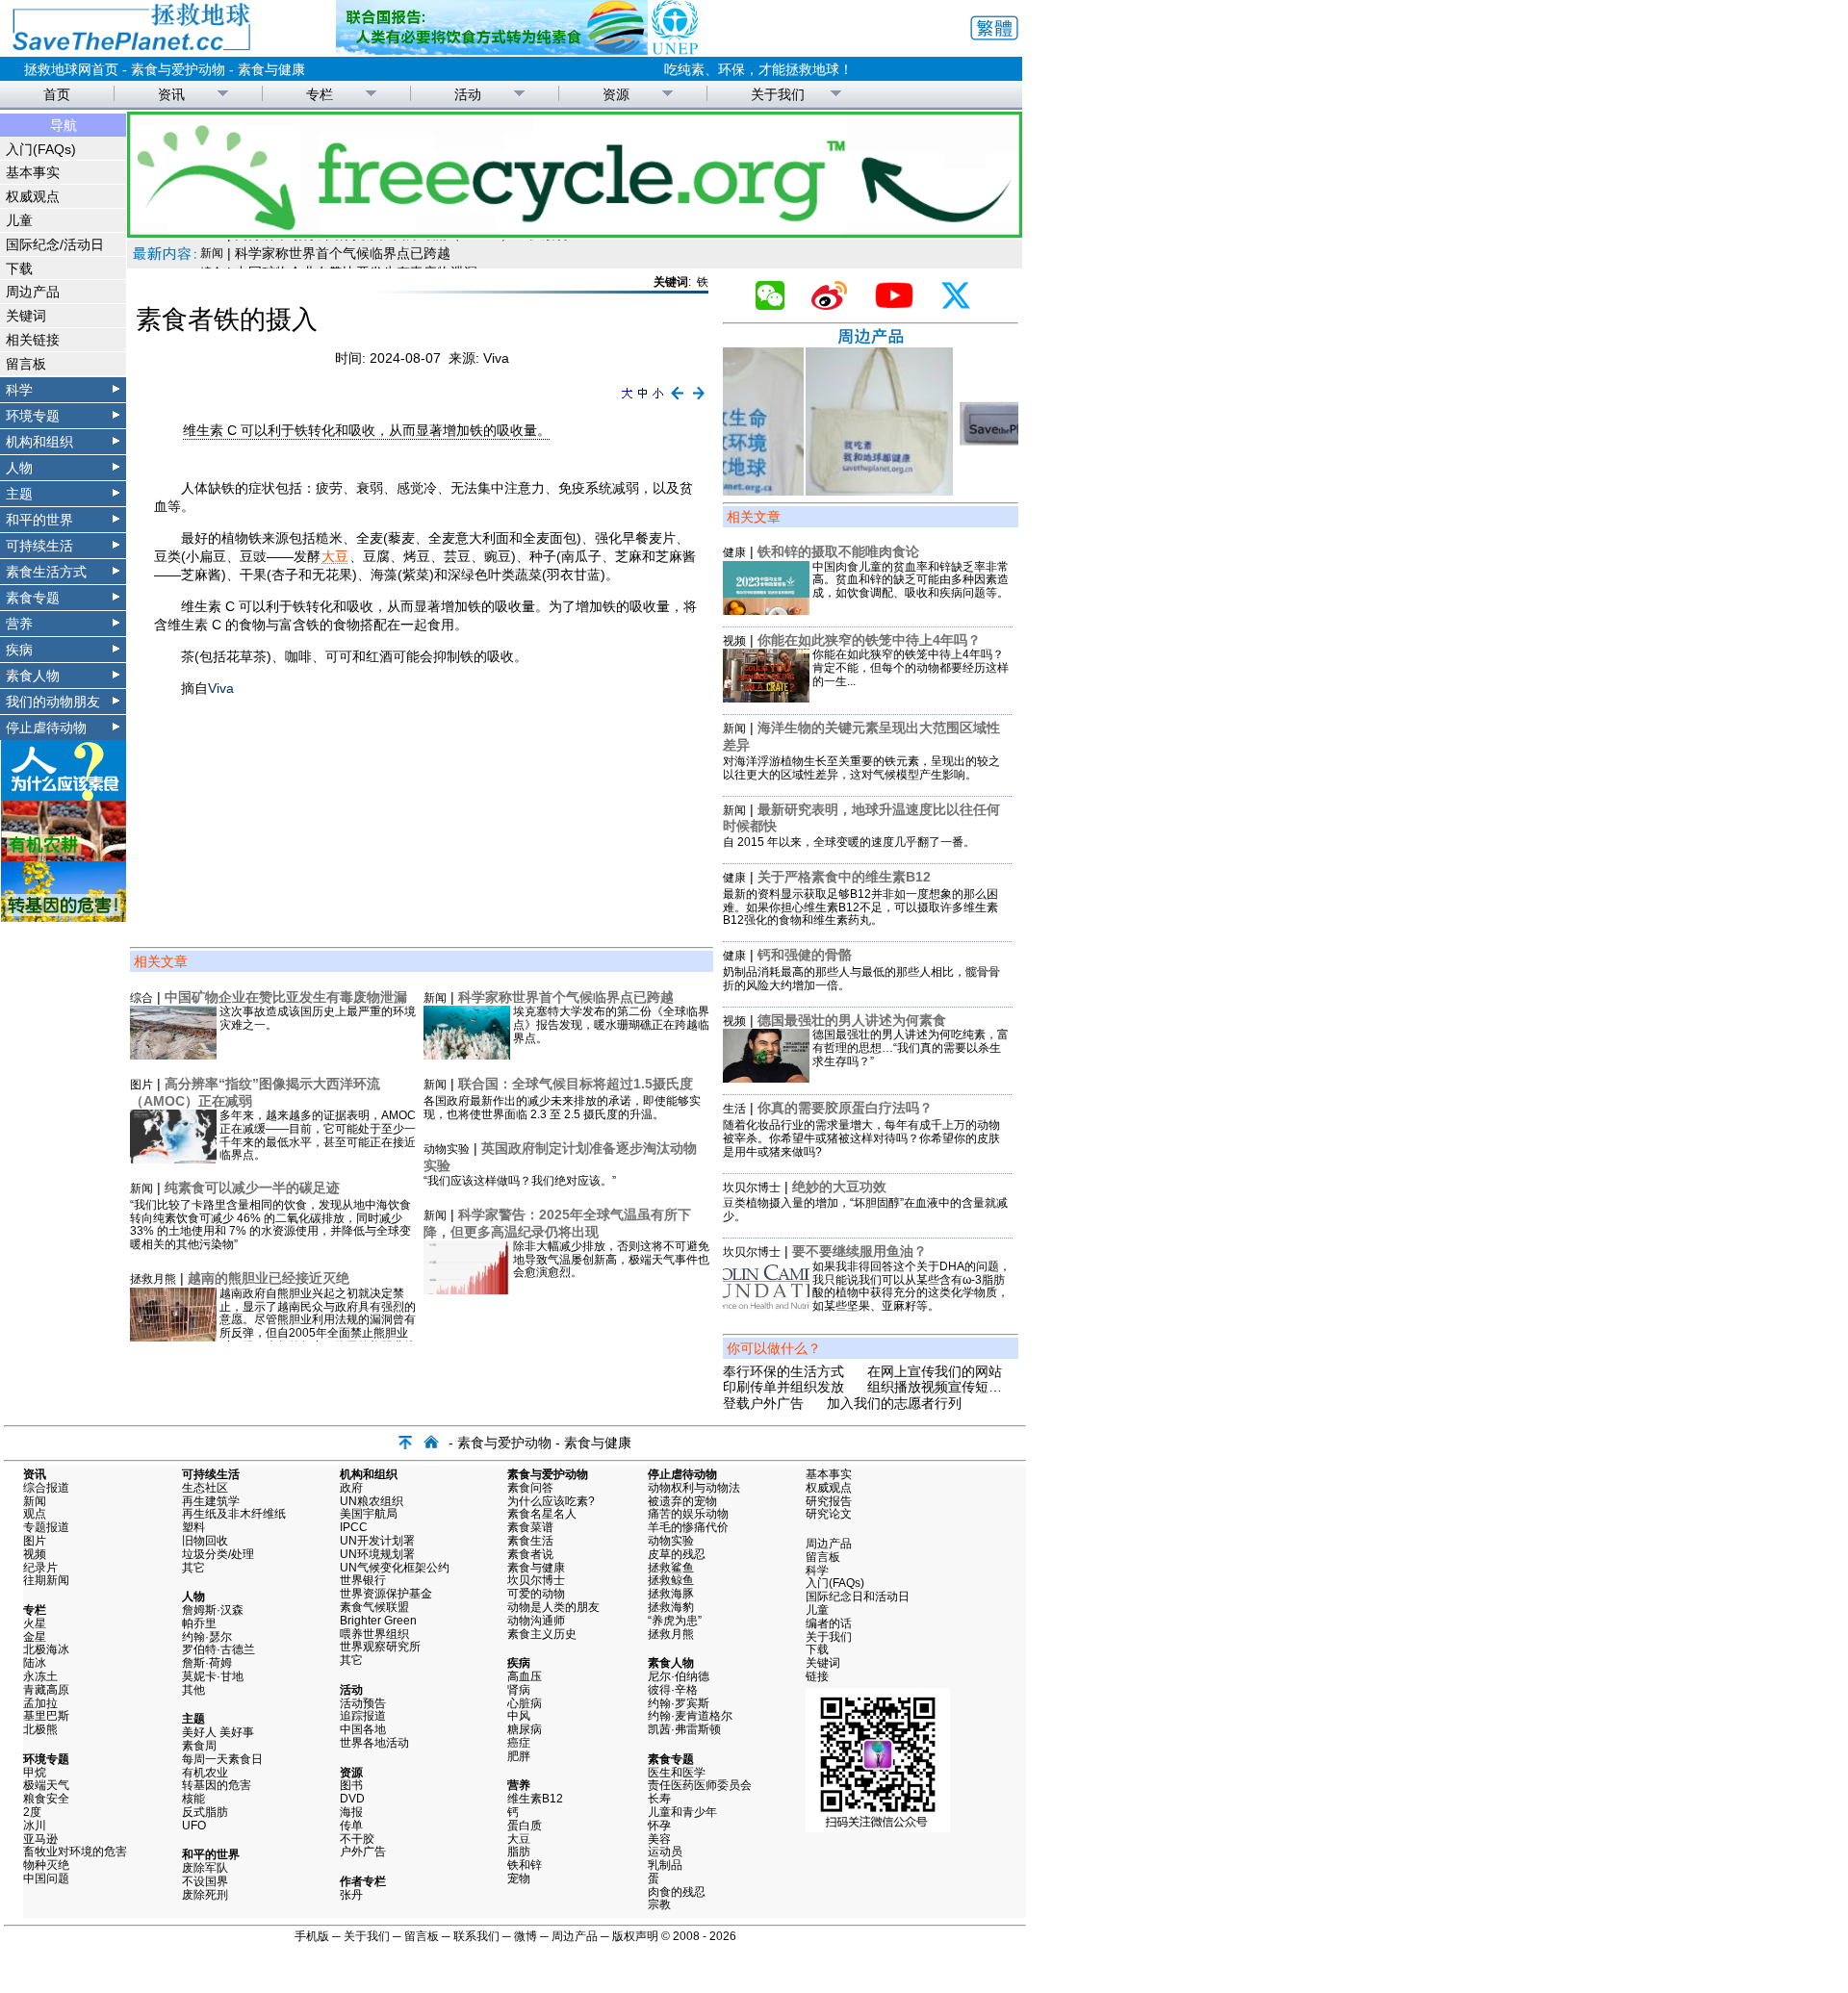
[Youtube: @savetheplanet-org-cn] (902, 305)
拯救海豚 (671, 1594)
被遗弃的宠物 (682, 1501)
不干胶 (357, 1839)
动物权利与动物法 (694, 1488)
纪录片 (40, 1568)
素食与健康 (271, 69)
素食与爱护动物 (178, 69)
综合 (212, 250)
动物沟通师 (536, 1621)
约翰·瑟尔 (207, 1637)
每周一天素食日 (222, 1759)
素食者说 (530, 1554)
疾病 (19, 650)
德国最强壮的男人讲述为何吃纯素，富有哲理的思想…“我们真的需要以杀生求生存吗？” (911, 1048)
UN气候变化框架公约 (395, 1568)
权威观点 (33, 196)
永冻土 (40, 1676)
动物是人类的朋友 (553, 1607)
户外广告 (363, 1852)
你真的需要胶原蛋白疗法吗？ (845, 1108)
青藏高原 (46, 1690)
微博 (526, 1936)
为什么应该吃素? (551, 1501)
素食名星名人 (542, 1514)
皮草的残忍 (677, 1554)
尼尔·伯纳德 (679, 1676)
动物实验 (447, 1149)
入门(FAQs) (41, 149)
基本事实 (33, 172)
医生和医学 (677, 1773)
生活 (734, 1109)
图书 (351, 1785)
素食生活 (530, 1541)
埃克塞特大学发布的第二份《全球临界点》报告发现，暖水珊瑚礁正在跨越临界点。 (611, 1025)
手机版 (312, 1936)
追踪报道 (363, 1716)
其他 (193, 1690)
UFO (194, 1826)
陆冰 (35, 1663)
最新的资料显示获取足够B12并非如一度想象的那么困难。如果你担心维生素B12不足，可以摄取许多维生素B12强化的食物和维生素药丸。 (860, 907)
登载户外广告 (763, 1403)
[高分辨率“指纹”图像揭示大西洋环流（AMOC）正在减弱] (173, 1159)
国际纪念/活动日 (55, 244)
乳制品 (665, 1865)
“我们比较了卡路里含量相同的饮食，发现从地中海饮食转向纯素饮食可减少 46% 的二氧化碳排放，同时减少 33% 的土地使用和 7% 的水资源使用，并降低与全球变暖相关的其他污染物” (270, 1225)
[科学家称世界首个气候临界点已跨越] (467, 1055)
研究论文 (829, 1514)
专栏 (320, 94)
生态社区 (205, 1488)
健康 (734, 552)
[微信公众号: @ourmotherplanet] (778, 305)
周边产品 (33, 292)
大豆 (335, 556)
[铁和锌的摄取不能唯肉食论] (766, 610)
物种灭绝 (46, 1865)
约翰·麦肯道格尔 (690, 1716)
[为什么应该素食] (64, 796)
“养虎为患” (675, 1621)
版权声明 (635, 1936)
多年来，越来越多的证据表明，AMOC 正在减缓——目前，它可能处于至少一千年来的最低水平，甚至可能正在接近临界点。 (318, 1135)
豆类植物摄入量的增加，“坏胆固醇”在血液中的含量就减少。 (865, 1210)
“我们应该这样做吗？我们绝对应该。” (520, 1181)
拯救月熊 (153, 1279)
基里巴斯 (46, 1716)
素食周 (199, 1746)
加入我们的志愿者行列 (894, 1403)
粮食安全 (46, 1799)
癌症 (519, 1743)
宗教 (659, 1904)
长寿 (659, 1799)
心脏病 (525, 1703)
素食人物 (33, 676)
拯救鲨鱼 (671, 1568)
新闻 (141, 1188)
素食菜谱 (530, 1527)
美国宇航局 (369, 1514)
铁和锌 (525, 1865)
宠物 (519, 1878)
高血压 (525, 1676)
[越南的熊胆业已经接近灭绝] (173, 1337)
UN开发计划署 (377, 1541)
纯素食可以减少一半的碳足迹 (252, 1188)
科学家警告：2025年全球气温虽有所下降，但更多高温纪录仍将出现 (557, 1223)
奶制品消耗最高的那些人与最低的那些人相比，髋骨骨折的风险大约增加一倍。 (861, 979)
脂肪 (519, 1852)
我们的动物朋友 (53, 702)
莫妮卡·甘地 (213, 1676)
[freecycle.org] (575, 233)
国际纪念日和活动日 (858, 1597)
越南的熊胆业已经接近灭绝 (269, 1278)
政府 (351, 1488)
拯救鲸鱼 (671, 1580)
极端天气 (46, 1785)
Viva (221, 688)
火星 (35, 1623)
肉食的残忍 (677, 1892)
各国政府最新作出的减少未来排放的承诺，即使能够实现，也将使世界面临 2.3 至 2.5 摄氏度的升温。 (562, 1108)
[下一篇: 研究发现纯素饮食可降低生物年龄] (699, 400)
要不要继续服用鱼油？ (860, 1251)
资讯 (171, 94)
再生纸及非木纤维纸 (234, 1514)
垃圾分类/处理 (218, 1554)
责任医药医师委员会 (700, 1785)
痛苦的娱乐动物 (688, 1514)
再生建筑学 (211, 1501)
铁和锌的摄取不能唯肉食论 (838, 551)
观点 (35, 1514)
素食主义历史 (542, 1634)
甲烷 (35, 1773)
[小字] (658, 400)
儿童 (19, 220)
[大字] (627, 400)
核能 (193, 1799)
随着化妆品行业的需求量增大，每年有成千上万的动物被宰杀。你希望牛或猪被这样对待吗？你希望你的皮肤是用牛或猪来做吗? (861, 1138)
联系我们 (476, 1936)
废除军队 (205, 1868)
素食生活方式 (46, 572)
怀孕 (659, 1826)
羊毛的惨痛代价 (688, 1527)
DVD (352, 1799)
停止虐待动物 (46, 728)
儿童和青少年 (682, 1812)
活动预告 (363, 1703)
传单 (351, 1826)
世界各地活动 (374, 1743)
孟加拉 (40, 1703)
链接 (817, 1676)
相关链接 (33, 340)
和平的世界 (39, 520)
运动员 (665, 1852)
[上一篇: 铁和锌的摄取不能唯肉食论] (677, 400)
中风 (519, 1716)
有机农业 (205, 1773)
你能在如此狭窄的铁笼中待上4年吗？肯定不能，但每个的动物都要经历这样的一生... (911, 668)
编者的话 (829, 1623)
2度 (32, 1812)
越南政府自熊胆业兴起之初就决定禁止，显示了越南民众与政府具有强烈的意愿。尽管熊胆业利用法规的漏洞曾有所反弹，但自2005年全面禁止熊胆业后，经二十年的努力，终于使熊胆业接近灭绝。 (318, 1327)
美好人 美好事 (218, 1732)
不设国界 (205, 1881)
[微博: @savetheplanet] (837, 305)
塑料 (193, 1527)
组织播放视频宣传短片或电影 (955, 1387)
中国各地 (363, 1729)
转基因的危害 (217, 1785)
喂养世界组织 (374, 1634)
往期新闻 (46, 1580)
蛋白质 (525, 1826)
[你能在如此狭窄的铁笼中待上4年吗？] (766, 698)
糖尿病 (525, 1729)
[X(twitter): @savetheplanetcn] (963, 305)
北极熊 (40, 1729)
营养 (19, 624)
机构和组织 (39, 442)
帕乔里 (199, 1623)
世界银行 (363, 1580)
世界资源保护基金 (386, 1594)
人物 (19, 468)
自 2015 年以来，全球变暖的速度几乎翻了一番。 (849, 842)
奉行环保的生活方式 (783, 1371)
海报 (351, 1812)
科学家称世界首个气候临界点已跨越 (566, 997)
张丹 (351, 1895)
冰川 (35, 1826)
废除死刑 (205, 1895)
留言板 (26, 364)
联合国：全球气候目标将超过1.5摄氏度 (576, 1084)
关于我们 (778, 94)
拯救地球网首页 (71, 69)
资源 (616, 94)
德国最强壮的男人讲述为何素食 (852, 1020)
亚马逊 (40, 1839)
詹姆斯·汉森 (213, 1610)
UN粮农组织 (372, 1501)
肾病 (519, 1690)
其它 (193, 1568)
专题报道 (46, 1527)
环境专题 (33, 416)
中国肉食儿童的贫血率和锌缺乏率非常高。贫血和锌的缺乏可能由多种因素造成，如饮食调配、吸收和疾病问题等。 (911, 580)
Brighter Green (378, 1621)
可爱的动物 (536, 1594)
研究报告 (829, 1501)
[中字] (642, 400)
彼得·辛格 (673, 1690)
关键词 (26, 316)
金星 (35, 1637)
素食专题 (33, 598)
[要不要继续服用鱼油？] (766, 1310)
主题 (19, 494)
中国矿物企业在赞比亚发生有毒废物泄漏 (356, 250)
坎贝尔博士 (752, 1188)
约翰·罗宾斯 (679, 1703)
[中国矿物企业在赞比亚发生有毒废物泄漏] (173, 1055)
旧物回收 (205, 1541)
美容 (659, 1839)
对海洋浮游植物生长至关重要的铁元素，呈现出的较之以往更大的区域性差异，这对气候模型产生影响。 (861, 768)
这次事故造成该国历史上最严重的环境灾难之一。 (318, 1018)
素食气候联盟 (374, 1607)
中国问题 (46, 1878)
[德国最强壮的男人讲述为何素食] (766, 1078)
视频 (734, 641)
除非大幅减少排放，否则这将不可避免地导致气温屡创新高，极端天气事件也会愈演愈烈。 (611, 1260)
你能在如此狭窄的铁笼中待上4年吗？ (869, 640)
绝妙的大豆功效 (839, 1187)
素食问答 (530, 1488)
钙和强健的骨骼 (805, 955)
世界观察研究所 (380, 1647)
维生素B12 (535, 1799)
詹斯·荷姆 (207, 1663)
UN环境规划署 (377, 1554)
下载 (19, 268)
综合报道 (46, 1488)
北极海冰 (46, 1649)
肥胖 (519, 1756)
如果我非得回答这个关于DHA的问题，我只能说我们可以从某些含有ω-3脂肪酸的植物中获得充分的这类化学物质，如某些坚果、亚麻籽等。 (911, 1286)
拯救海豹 (671, 1607)
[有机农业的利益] (64, 856)
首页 (57, 94)
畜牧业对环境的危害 (75, 1852)
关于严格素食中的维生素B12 (844, 877)
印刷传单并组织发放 (783, 1387)
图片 (141, 1085)
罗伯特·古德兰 (218, 1649)
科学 (19, 390)
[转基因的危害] (64, 917)
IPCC (354, 1527)
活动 (468, 94)
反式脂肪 (205, 1812)
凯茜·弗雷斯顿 (684, 1729)
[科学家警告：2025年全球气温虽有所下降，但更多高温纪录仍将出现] (467, 1290)
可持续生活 (39, 546)
